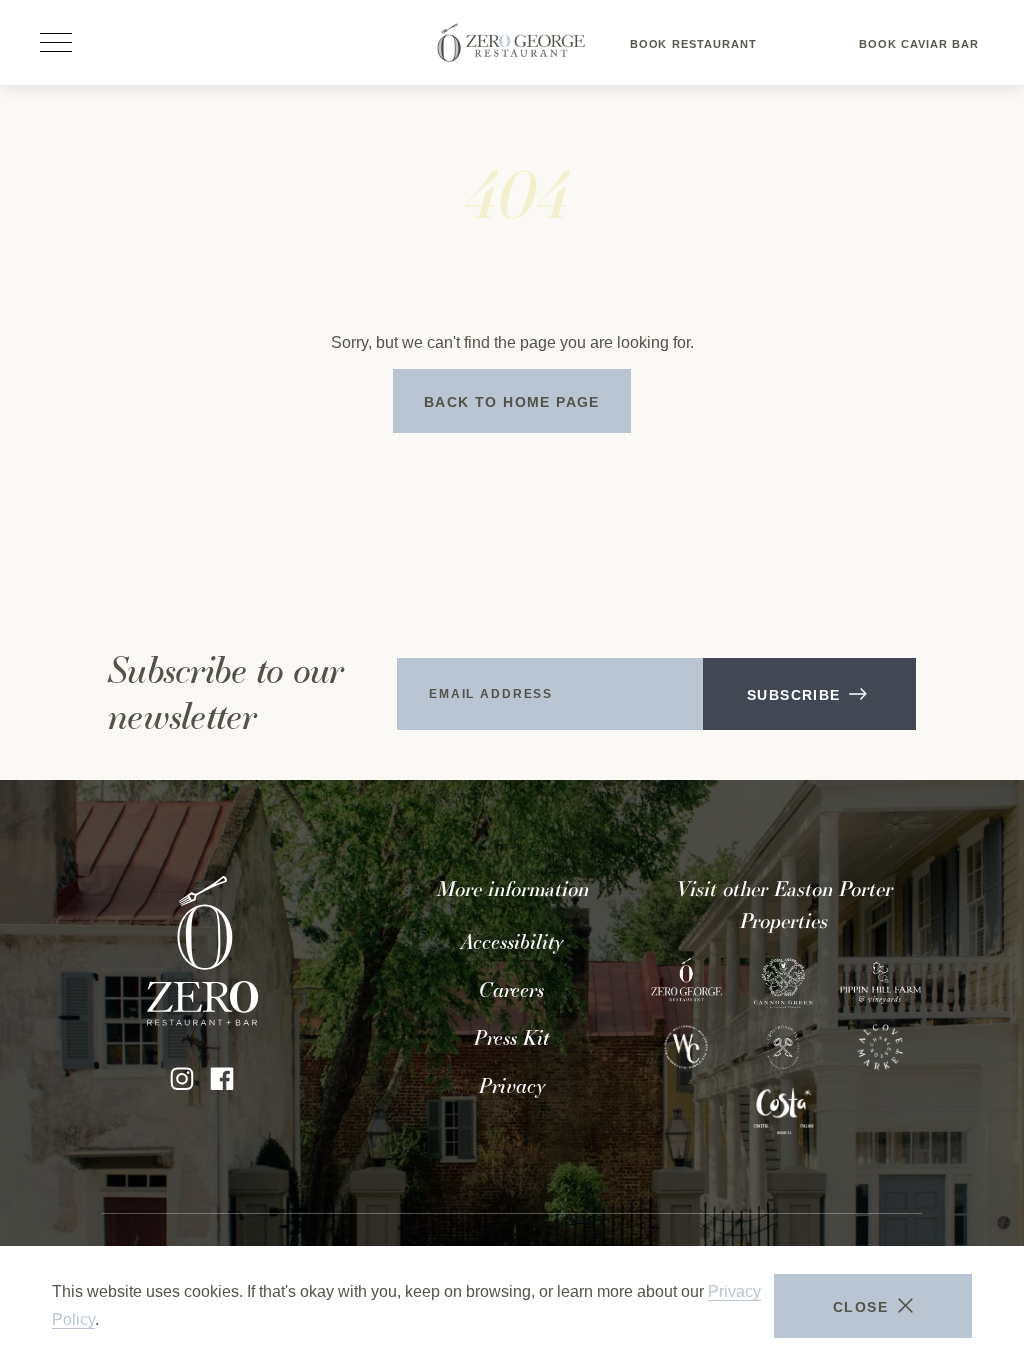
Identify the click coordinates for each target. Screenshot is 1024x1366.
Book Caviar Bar (919, 52)
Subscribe (794, 695)
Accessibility (512, 942)
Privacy (512, 1086)
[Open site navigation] (56, 43)
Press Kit (511, 1038)
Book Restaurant (693, 52)
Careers (511, 990)
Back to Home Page (512, 402)
